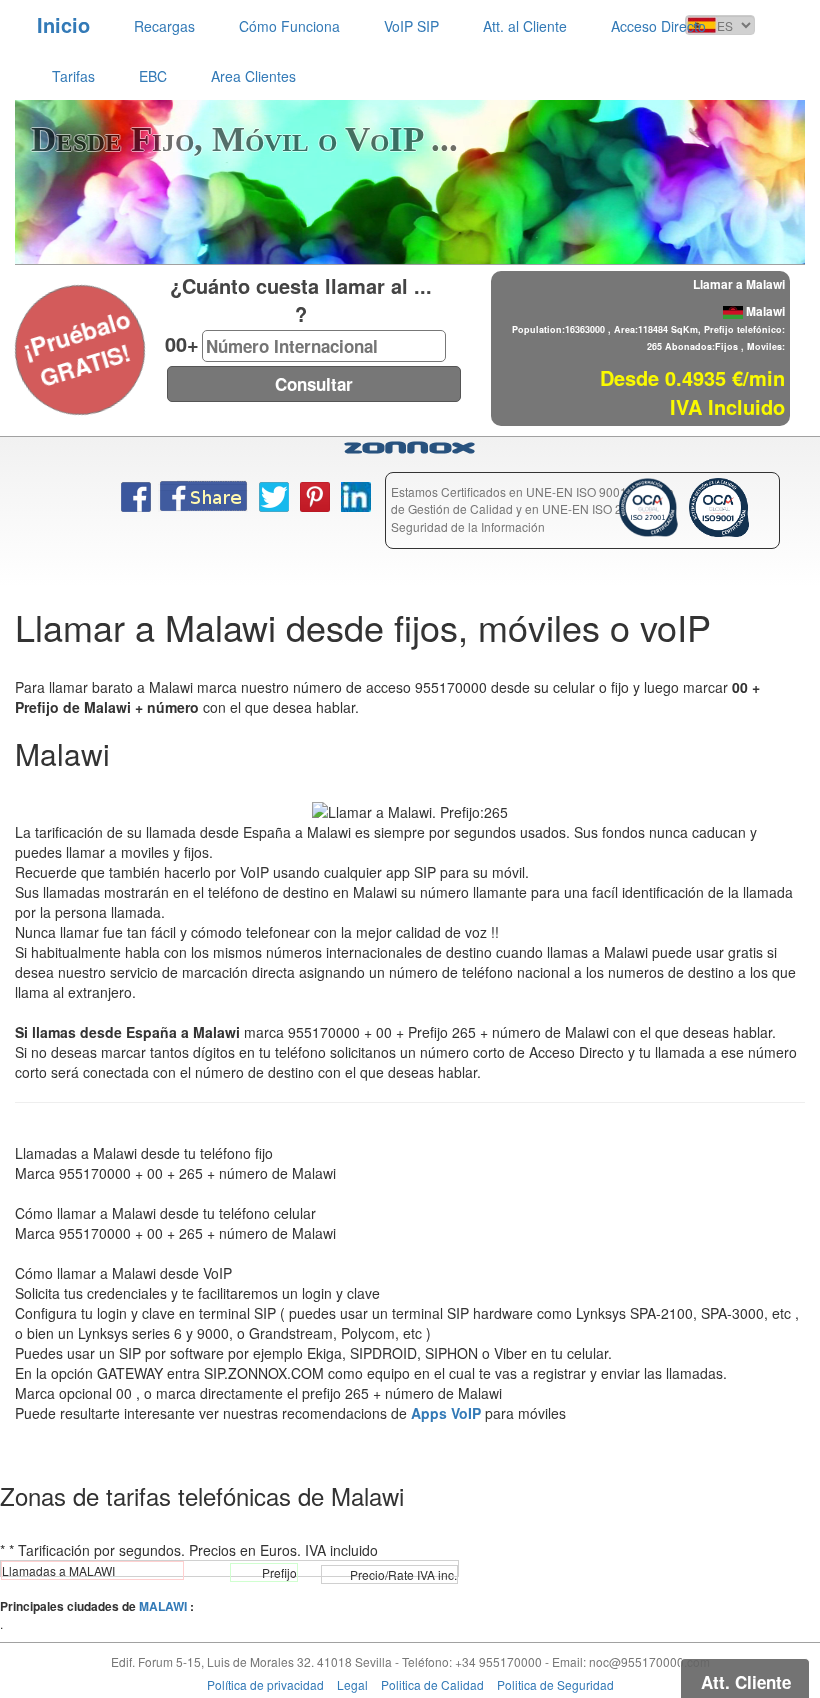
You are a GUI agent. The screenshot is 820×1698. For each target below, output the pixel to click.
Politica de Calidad (432, 1684)
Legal (352, 1684)
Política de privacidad (265, 1684)
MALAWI (163, 1606)
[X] (26, 322)
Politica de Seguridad (555, 1684)
